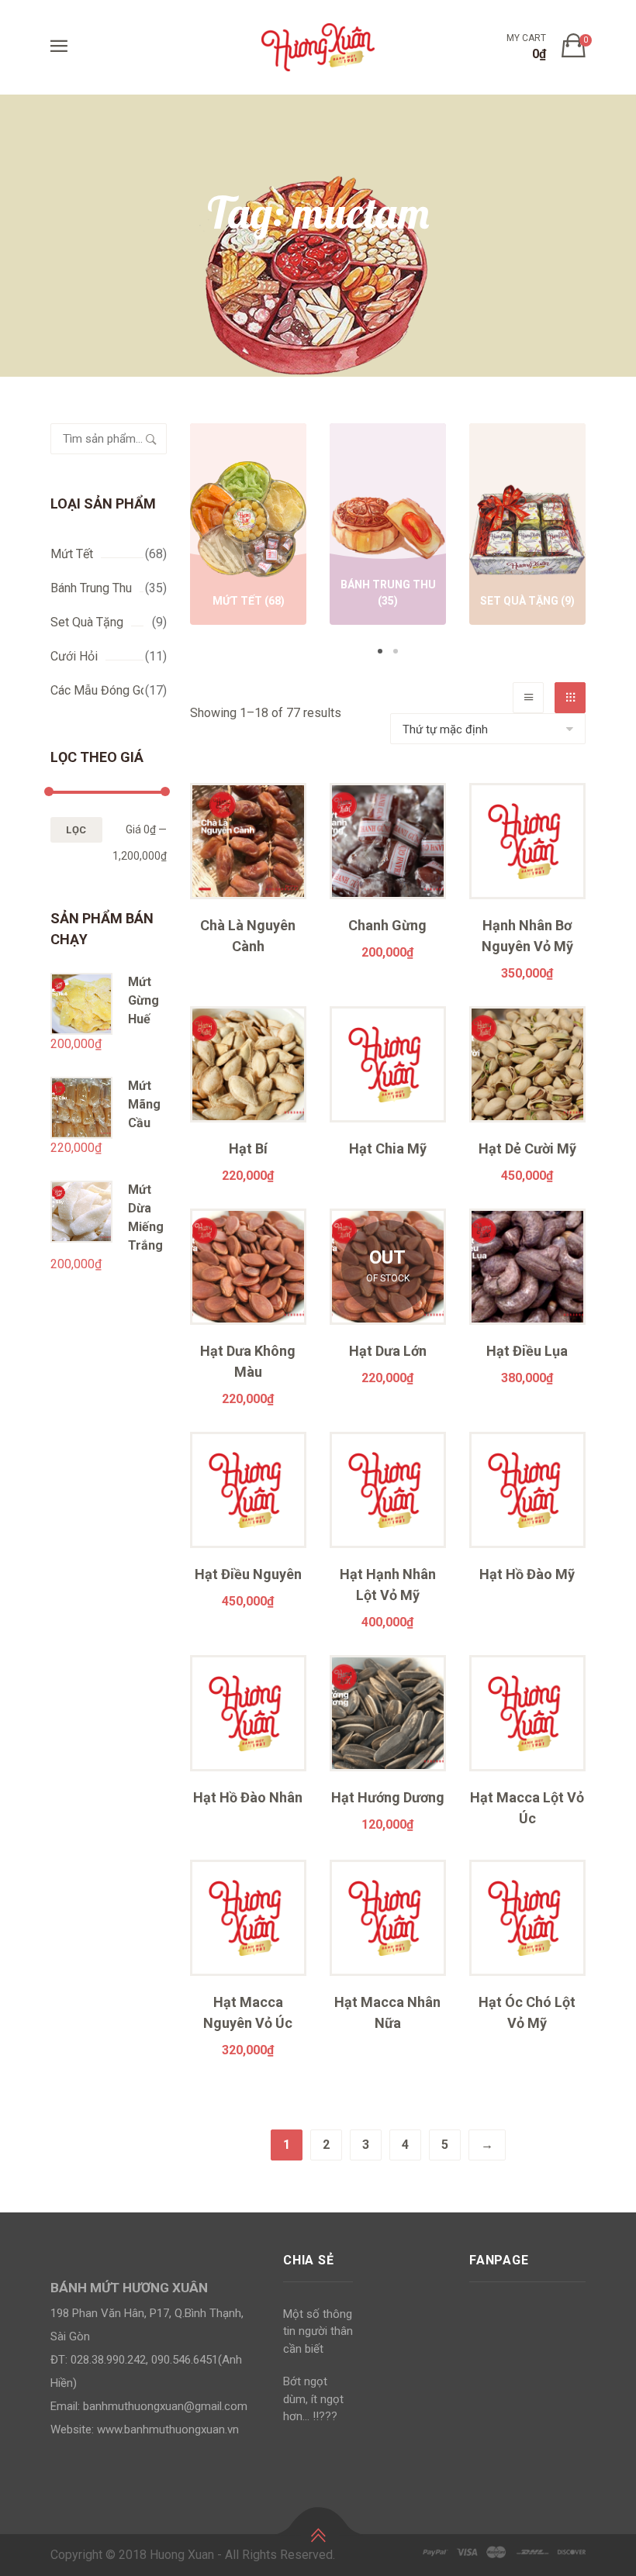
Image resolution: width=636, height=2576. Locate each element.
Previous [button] (167, 541)
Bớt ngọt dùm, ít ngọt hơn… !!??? (313, 2399)
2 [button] (396, 651)
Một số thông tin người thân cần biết (318, 2331)
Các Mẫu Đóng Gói (100, 690)
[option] (248, 527)
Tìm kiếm (151, 439)
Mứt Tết (72, 554)
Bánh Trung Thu (91, 588)
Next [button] (609, 541)
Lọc (76, 830)
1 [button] (380, 651)
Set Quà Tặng (87, 622)
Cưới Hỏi (74, 656)
